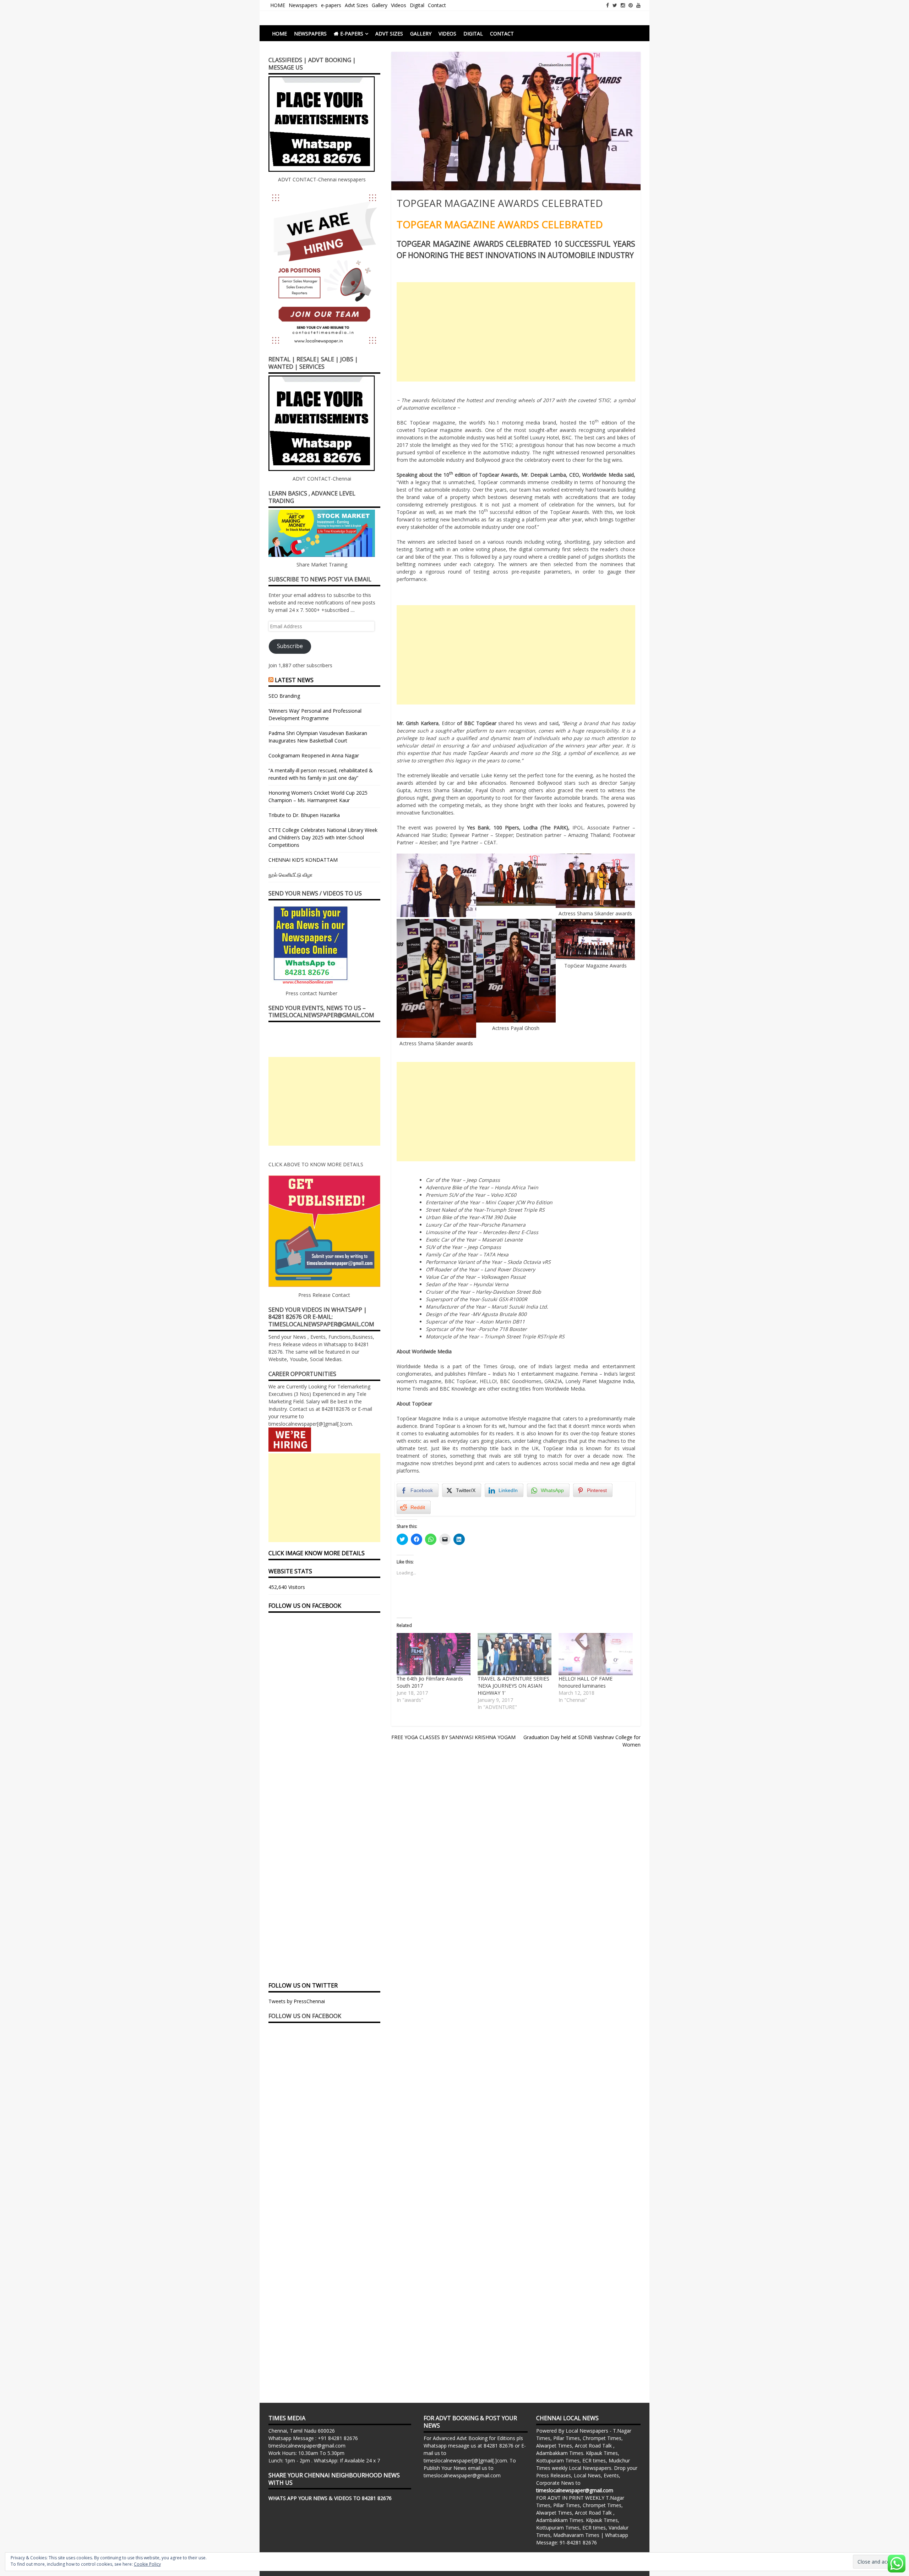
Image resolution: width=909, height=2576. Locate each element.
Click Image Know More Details (317, 1553)
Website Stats (290, 1571)
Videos (399, 5)
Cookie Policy (147, 2564)
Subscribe (290, 646)
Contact (437, 5)
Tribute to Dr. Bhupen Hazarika (304, 815)
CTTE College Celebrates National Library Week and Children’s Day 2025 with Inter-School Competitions (323, 837)
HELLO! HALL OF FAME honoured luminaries (586, 1682)
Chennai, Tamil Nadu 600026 (302, 2431)
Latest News (294, 680)
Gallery (380, 5)
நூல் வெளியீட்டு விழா (290, 875)
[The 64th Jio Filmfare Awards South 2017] (434, 1654)
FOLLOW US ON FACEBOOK (305, 1606)
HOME (278, 5)
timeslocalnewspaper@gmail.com (307, 2446)
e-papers (331, 5)
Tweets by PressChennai (297, 2001)
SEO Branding (284, 696)
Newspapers (303, 5)
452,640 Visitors (287, 1587)
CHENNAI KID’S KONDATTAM (303, 860)
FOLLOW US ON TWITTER (303, 1985)
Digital (417, 5)
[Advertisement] (516, 332)
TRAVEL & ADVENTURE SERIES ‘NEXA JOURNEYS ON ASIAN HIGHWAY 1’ (513, 1686)
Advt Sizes (356, 5)
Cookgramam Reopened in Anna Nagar (314, 755)
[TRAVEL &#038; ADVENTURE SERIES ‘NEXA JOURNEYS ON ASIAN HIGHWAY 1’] (515, 1654)
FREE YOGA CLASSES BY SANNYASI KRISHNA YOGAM (453, 1737)
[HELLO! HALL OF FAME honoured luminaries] (595, 1654)
